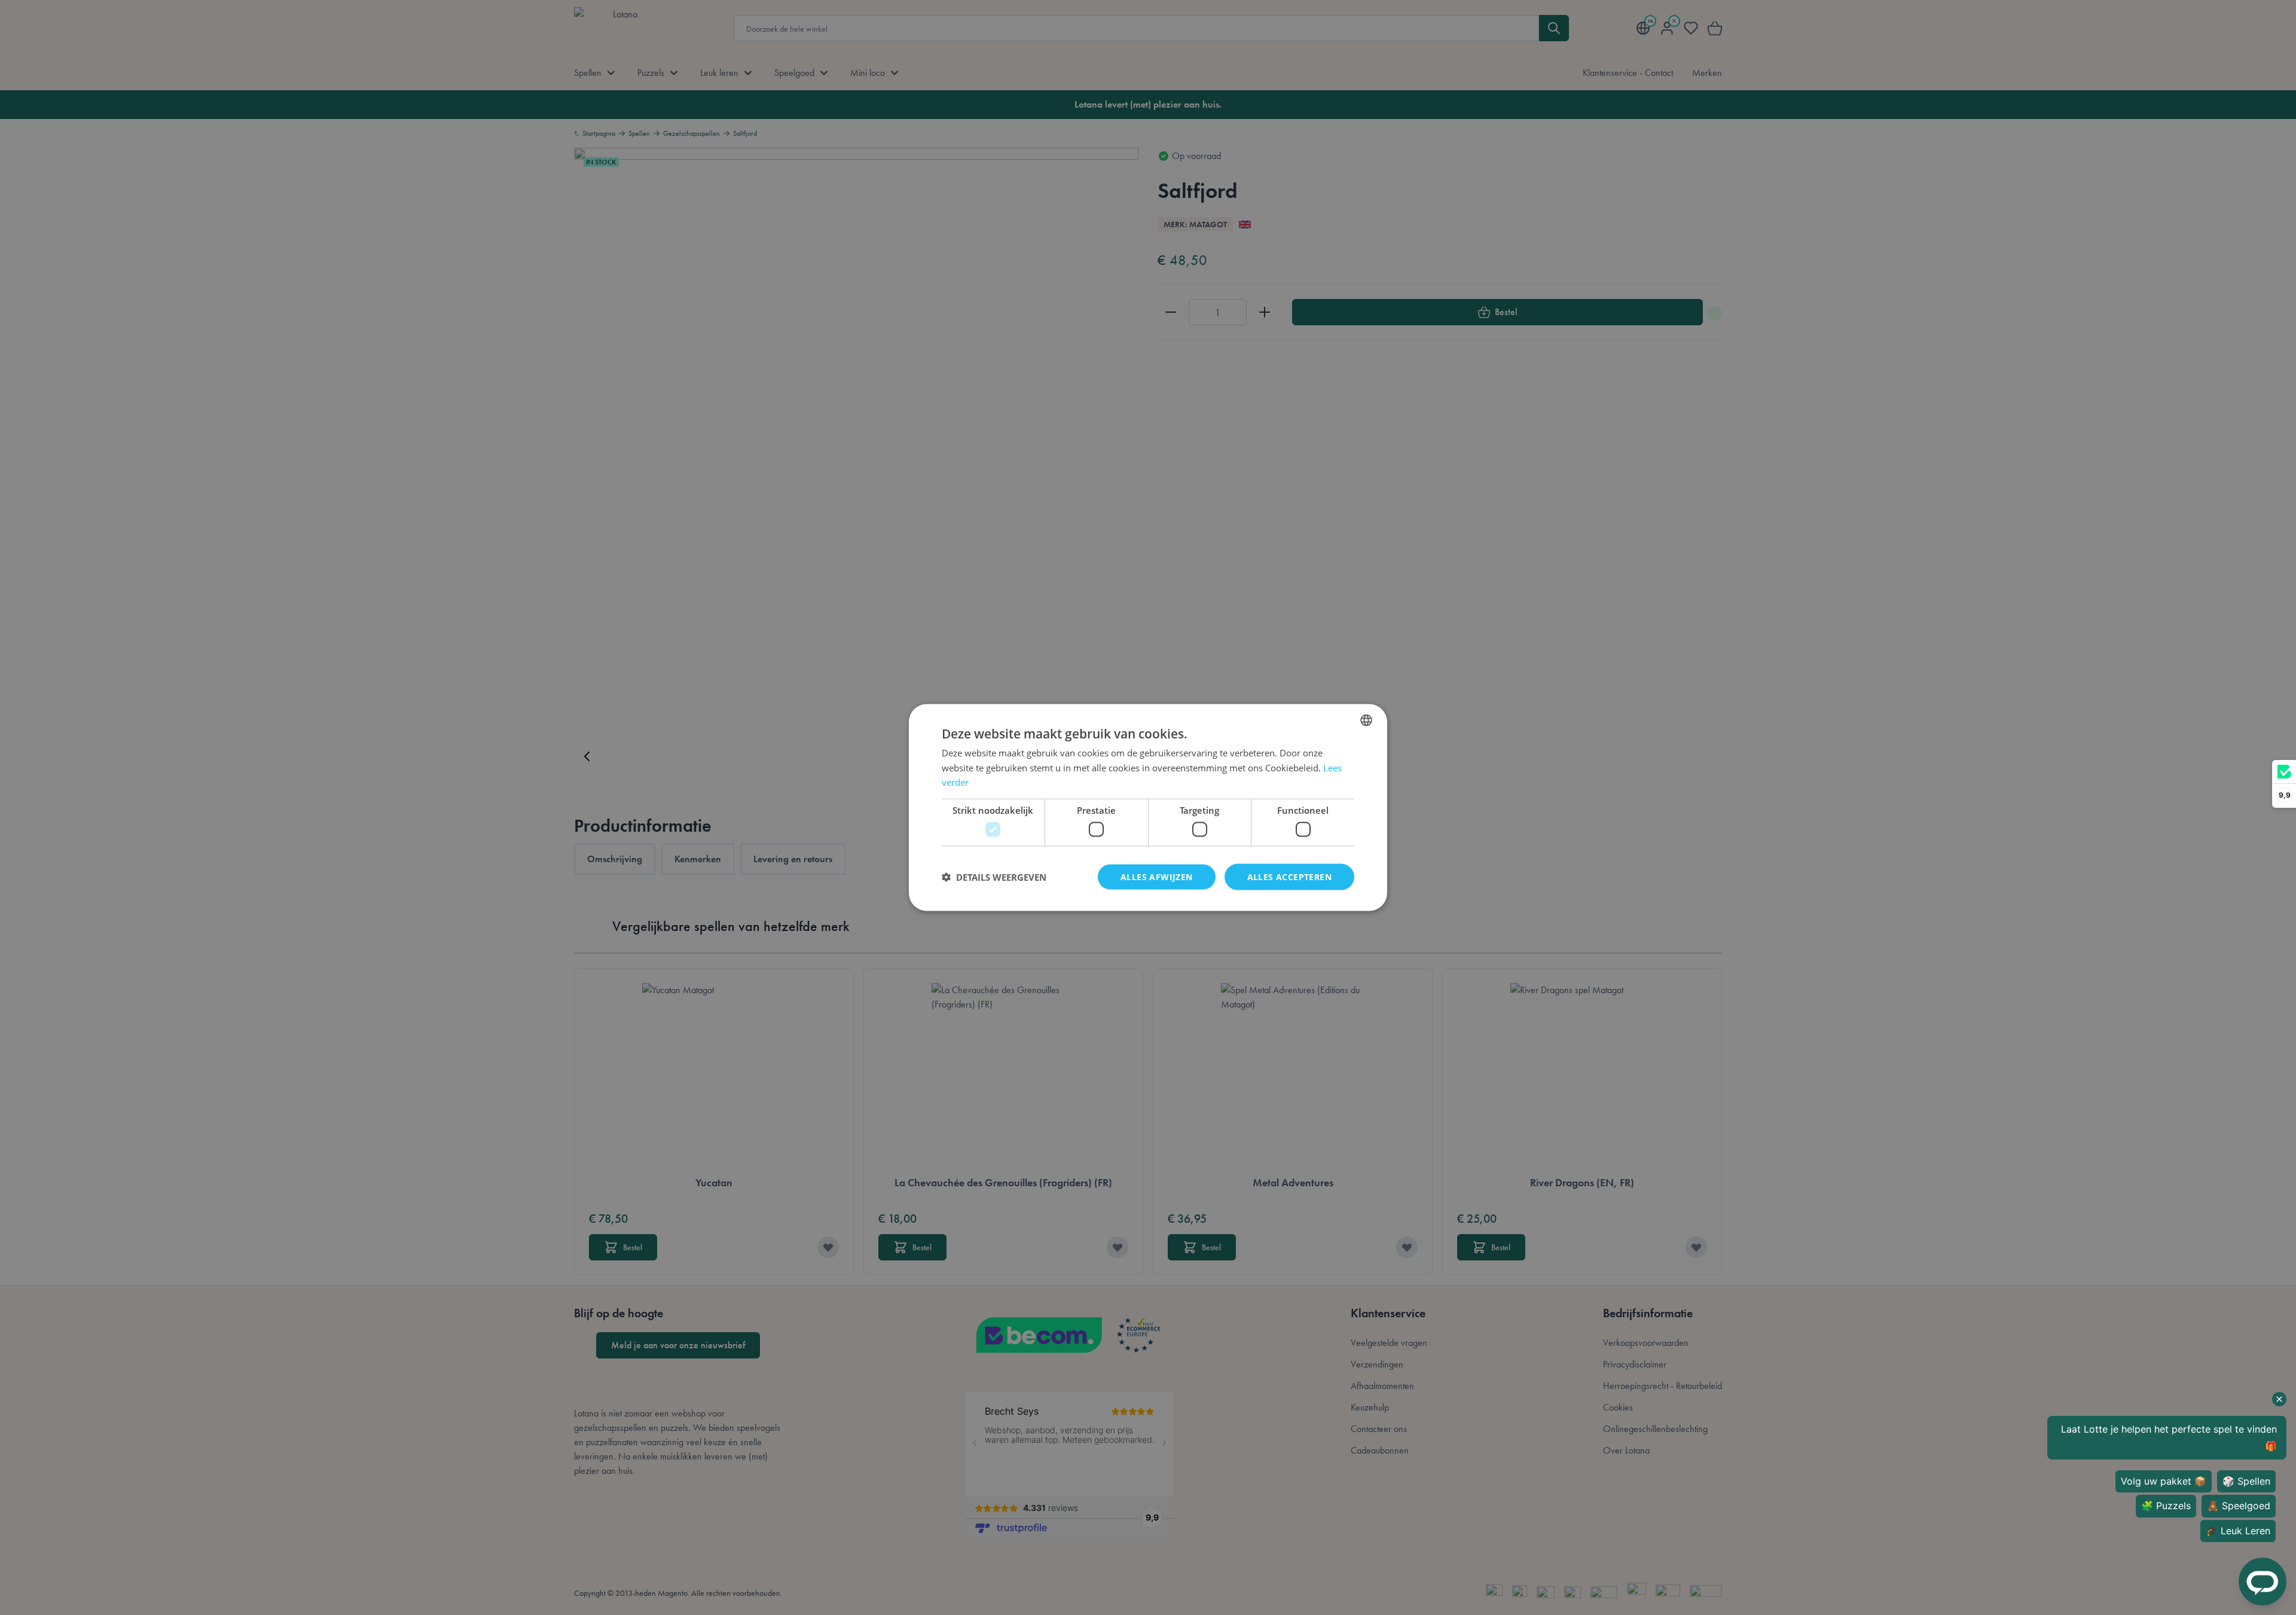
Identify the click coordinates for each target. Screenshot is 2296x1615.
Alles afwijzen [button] (1157, 876)
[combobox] (1366, 720)
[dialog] (1148, 807)
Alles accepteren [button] (1289, 876)
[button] (994, 877)
